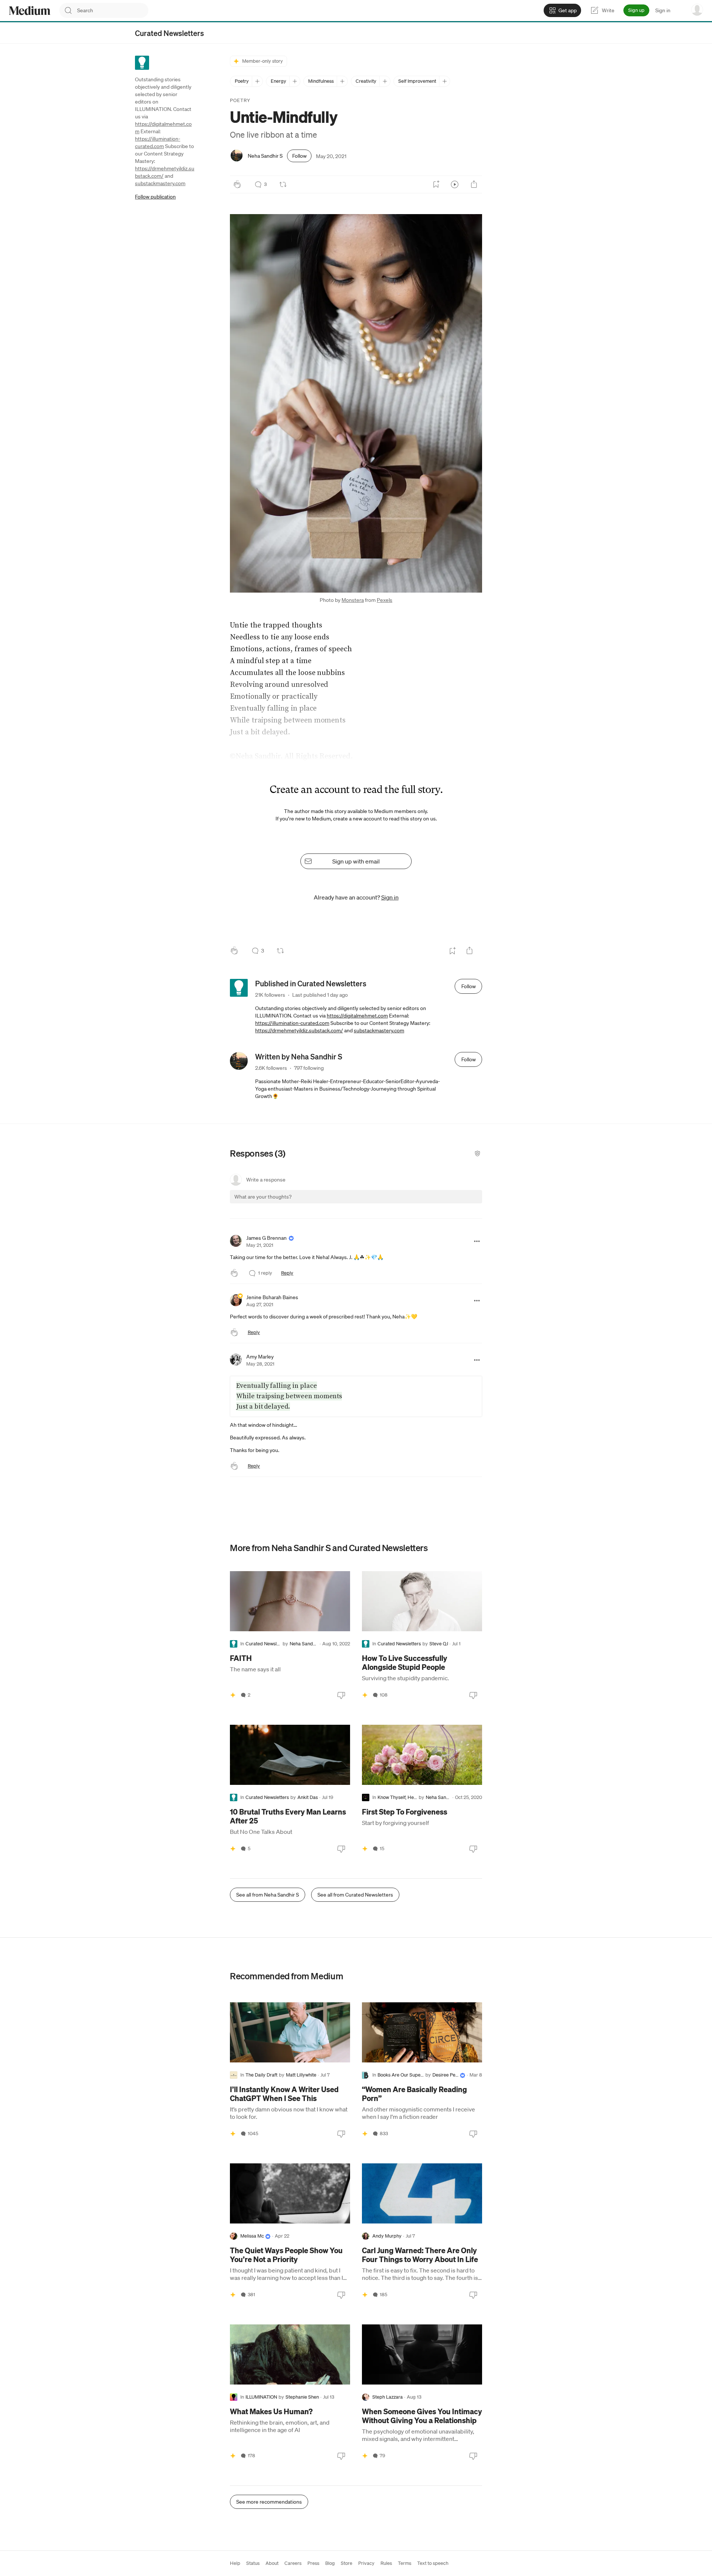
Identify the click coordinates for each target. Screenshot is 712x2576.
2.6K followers (271, 1068)
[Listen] (455, 184)
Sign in (663, 10)
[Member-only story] (233, 1695)
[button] (356, 403)
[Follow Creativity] (385, 81)
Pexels (385, 600)
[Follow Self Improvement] (444, 81)
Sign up (636, 10)
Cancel (436, 1203)
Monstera (353, 600)
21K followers (270, 995)
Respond (463, 1203)
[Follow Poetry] (257, 81)
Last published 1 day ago (320, 995)
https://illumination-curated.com (292, 1023)
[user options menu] (697, 10)
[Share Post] (474, 184)
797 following (309, 1068)
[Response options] (477, 1241)
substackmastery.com (160, 183)
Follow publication (155, 197)
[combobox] (113, 10)
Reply (287, 1273)
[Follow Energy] (295, 81)
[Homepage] (30, 11)
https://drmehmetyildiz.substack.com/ (299, 1030)
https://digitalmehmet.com (357, 1016)
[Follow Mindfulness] (342, 81)
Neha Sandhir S (265, 156)
